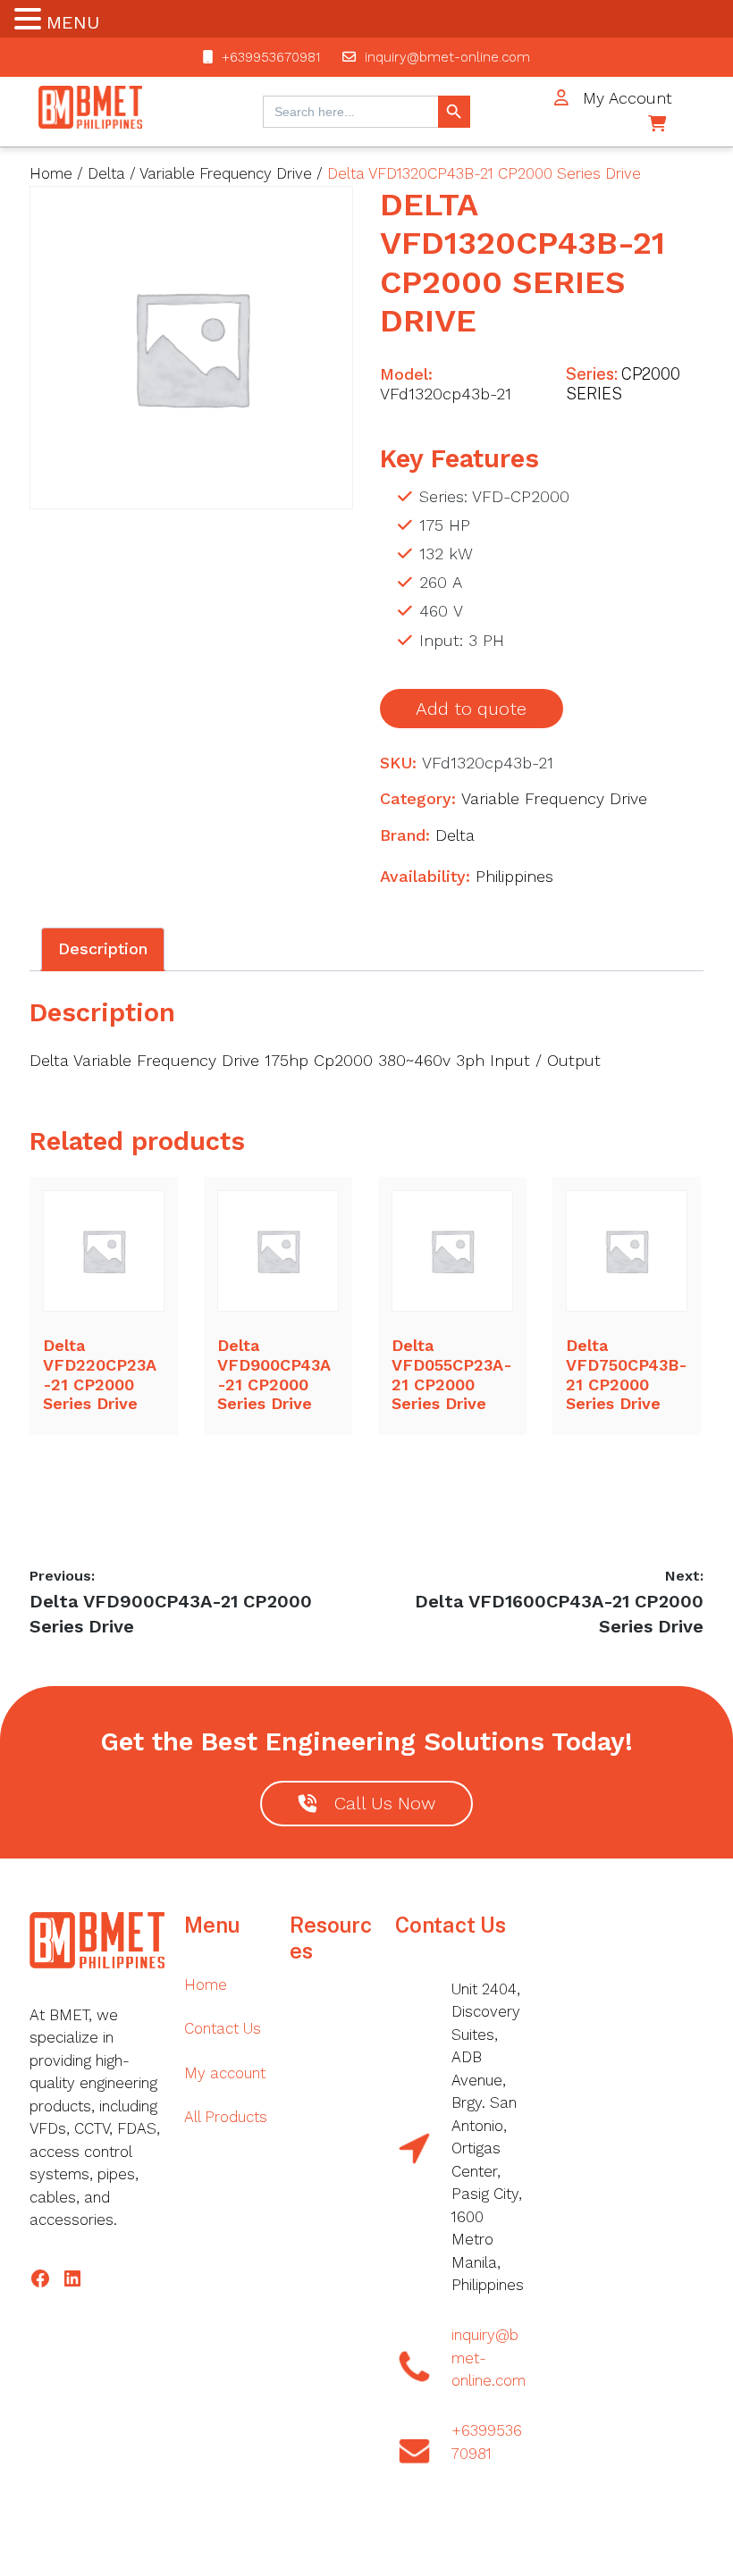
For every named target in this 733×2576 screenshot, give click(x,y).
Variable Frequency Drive (226, 173)
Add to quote (471, 709)
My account (225, 2073)
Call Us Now (385, 1804)
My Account (625, 98)
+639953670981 (271, 57)
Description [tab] (103, 948)
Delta (106, 173)
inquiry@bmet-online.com (447, 57)
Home (51, 173)
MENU (73, 22)
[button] (30, 21)
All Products (226, 2117)
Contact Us (223, 2028)
